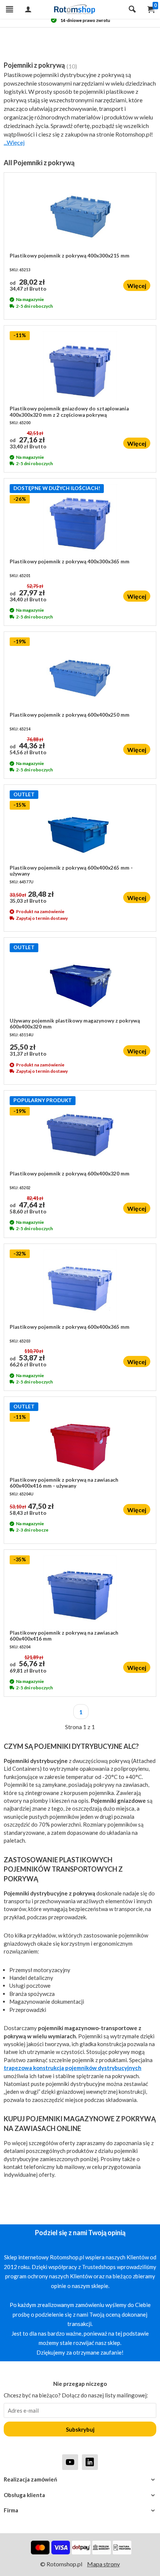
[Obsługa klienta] (80, 2495)
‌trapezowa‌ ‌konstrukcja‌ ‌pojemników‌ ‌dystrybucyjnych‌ (73, 2068)
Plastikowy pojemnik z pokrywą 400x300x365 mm (70, 561)
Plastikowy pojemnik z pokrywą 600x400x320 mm (70, 1174)
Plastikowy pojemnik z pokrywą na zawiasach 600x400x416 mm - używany (64, 1483)
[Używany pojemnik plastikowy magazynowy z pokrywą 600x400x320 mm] (80, 980)
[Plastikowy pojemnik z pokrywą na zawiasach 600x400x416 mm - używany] (80, 1440)
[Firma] (80, 2510)
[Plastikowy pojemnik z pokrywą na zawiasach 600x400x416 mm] (80, 1593)
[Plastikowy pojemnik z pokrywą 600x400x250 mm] (80, 675)
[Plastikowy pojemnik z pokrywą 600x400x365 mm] (80, 1287)
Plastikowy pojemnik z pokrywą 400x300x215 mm (70, 256)
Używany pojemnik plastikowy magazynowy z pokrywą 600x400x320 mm (75, 1024)
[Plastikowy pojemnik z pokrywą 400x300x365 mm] (80, 521)
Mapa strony (103, 2564)
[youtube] (70, 2462)
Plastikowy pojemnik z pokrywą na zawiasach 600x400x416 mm (64, 1636)
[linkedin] (90, 2462)
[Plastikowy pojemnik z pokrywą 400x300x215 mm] (80, 215)
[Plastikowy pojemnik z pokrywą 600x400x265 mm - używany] (80, 828)
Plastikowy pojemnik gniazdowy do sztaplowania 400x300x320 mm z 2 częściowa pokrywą (69, 412)
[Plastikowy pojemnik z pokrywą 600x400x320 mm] (80, 1133)
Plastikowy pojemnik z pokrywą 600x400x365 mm (70, 1327)
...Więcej (14, 142)
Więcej (137, 286)
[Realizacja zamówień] (80, 2479)
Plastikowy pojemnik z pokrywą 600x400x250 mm (70, 715)
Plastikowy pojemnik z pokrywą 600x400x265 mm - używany (71, 871)
